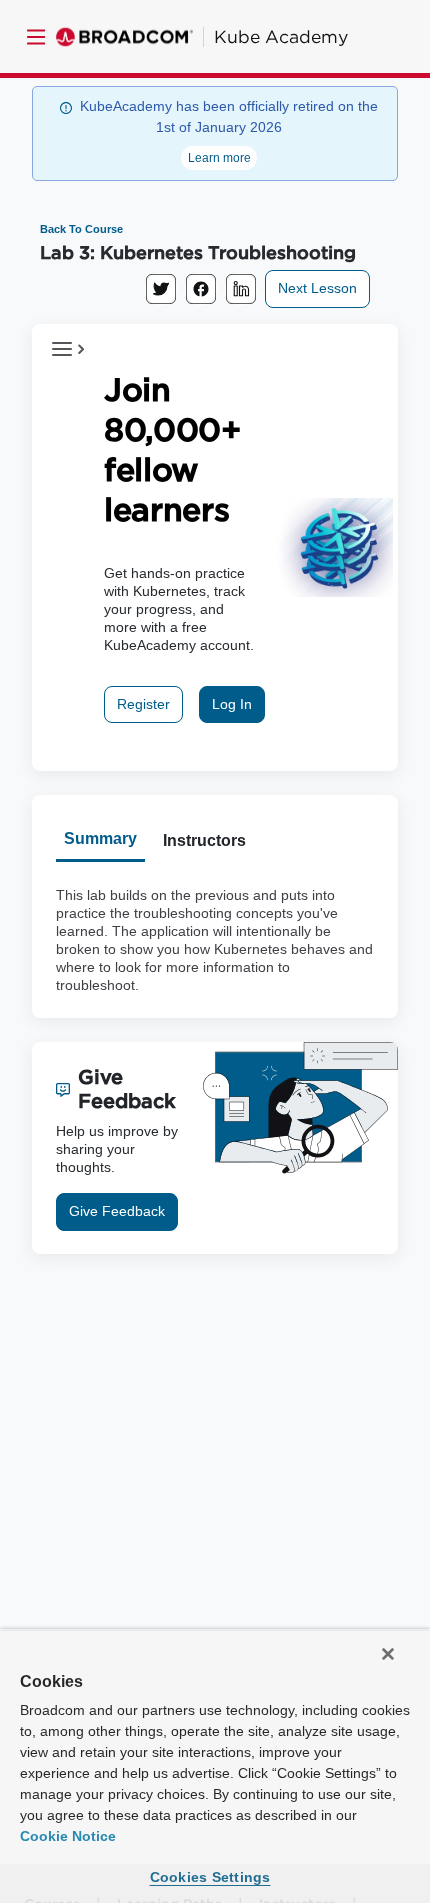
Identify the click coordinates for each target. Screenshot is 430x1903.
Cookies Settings (210, 1877)
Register (143, 704)
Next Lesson (317, 288)
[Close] (388, 1654)
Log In (232, 704)
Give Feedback (117, 1211)
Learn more (219, 158)
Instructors (204, 840)
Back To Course (81, 229)
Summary (100, 838)
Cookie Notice (68, 1836)
